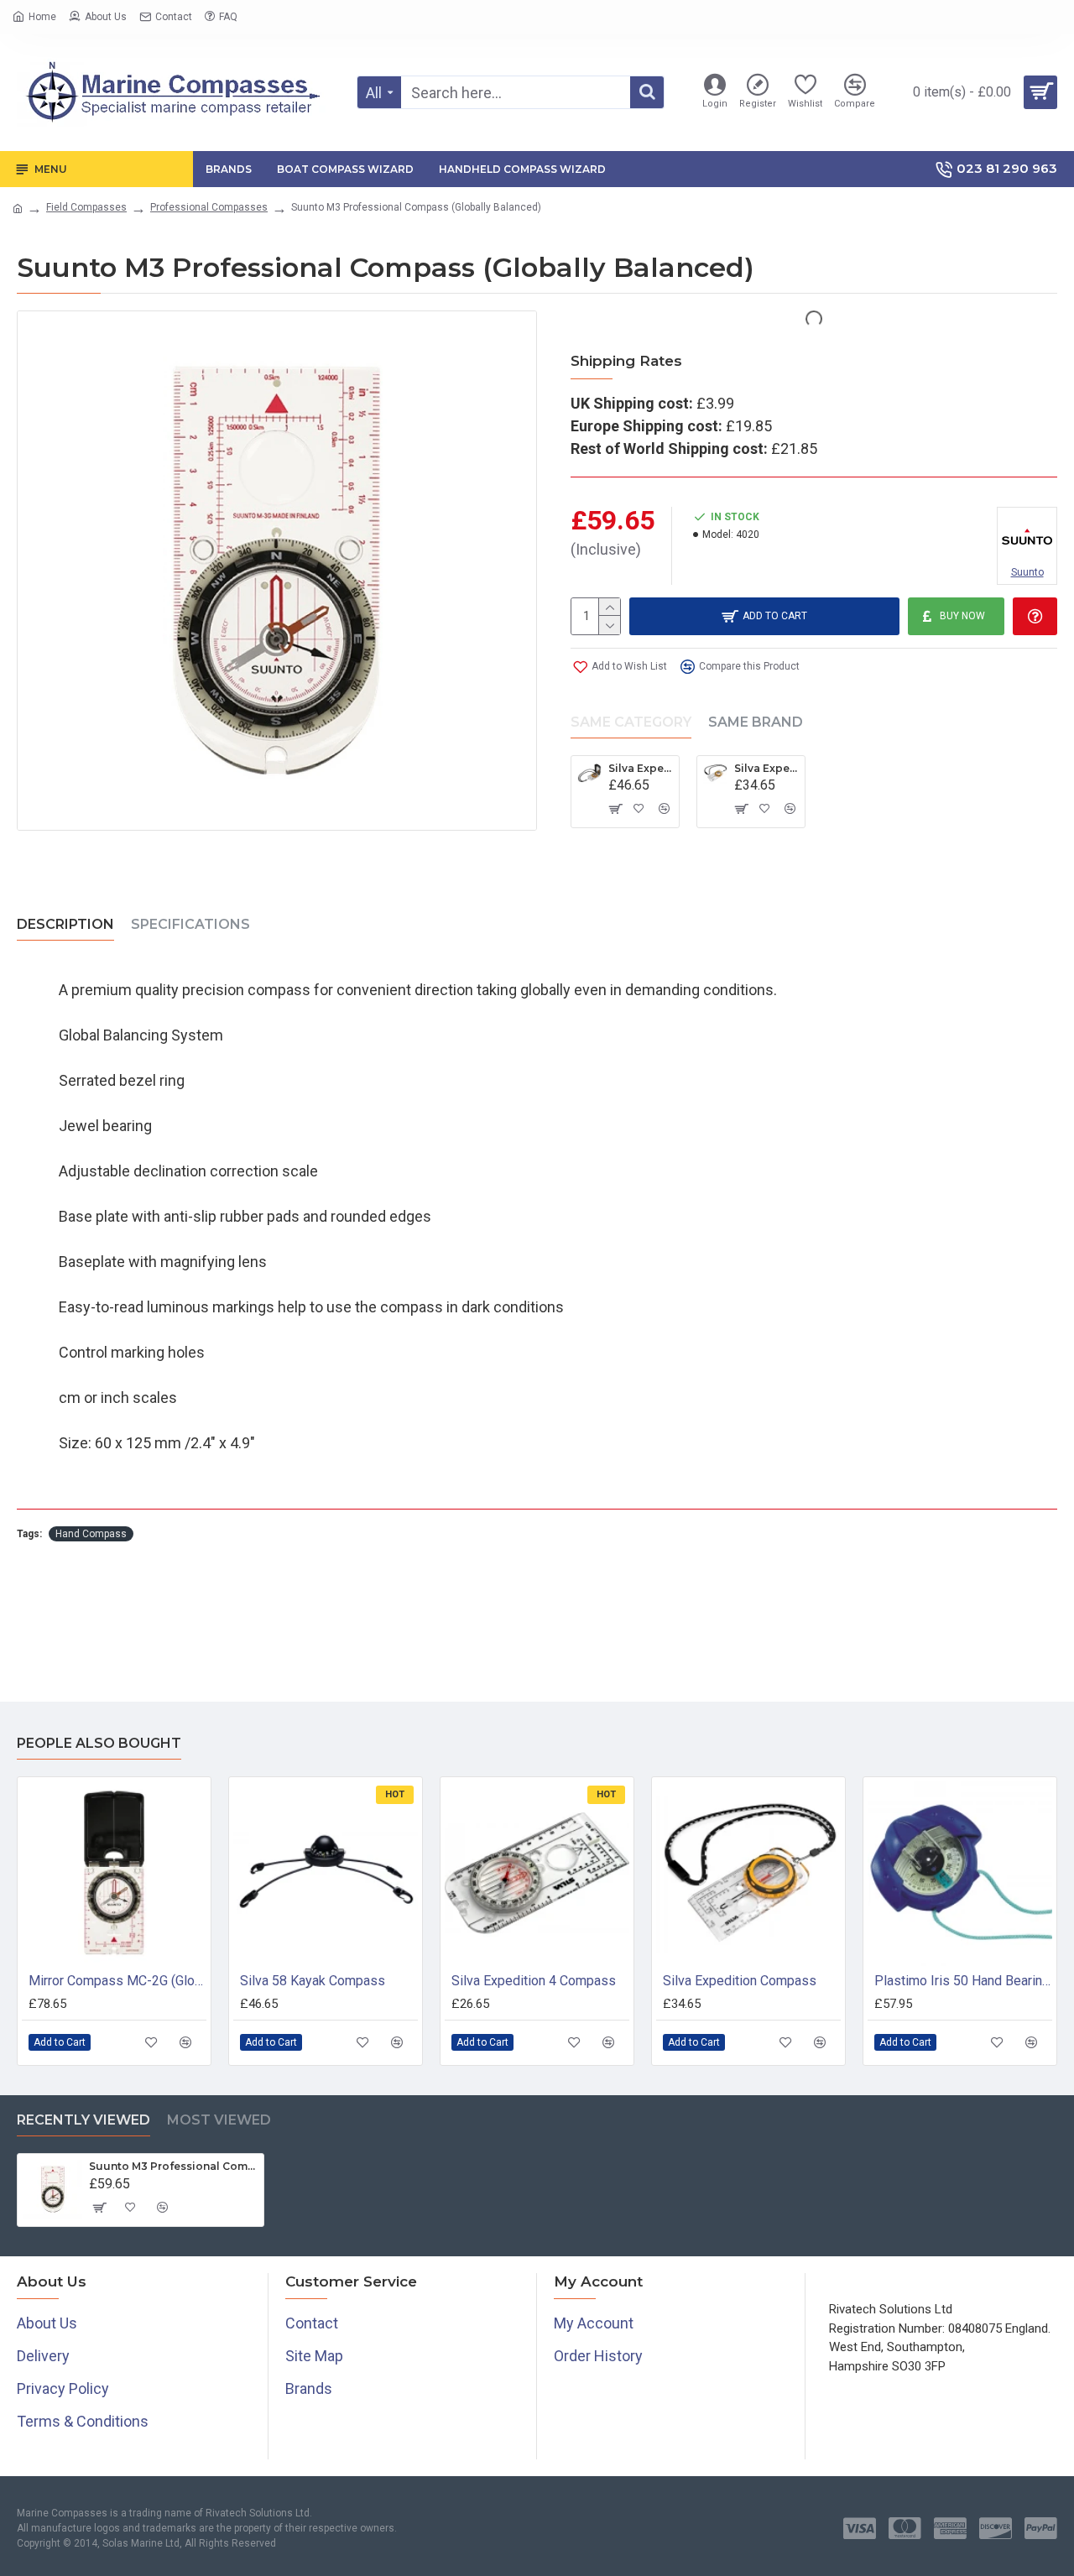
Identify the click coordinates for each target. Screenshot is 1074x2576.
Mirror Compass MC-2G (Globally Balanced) (117, 1981)
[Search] (647, 92)
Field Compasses (86, 207)
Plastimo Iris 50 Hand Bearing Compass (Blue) (963, 1981)
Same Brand (756, 722)
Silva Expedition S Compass (641, 768)
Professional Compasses (209, 207)
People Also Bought (99, 1743)
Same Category (631, 722)
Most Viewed (219, 2120)
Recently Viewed (83, 2120)
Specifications (190, 924)
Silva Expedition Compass (767, 768)
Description (65, 924)
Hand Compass (91, 1534)
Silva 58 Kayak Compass (313, 1981)
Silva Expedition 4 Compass (534, 1981)
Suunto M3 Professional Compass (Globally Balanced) (173, 2166)
